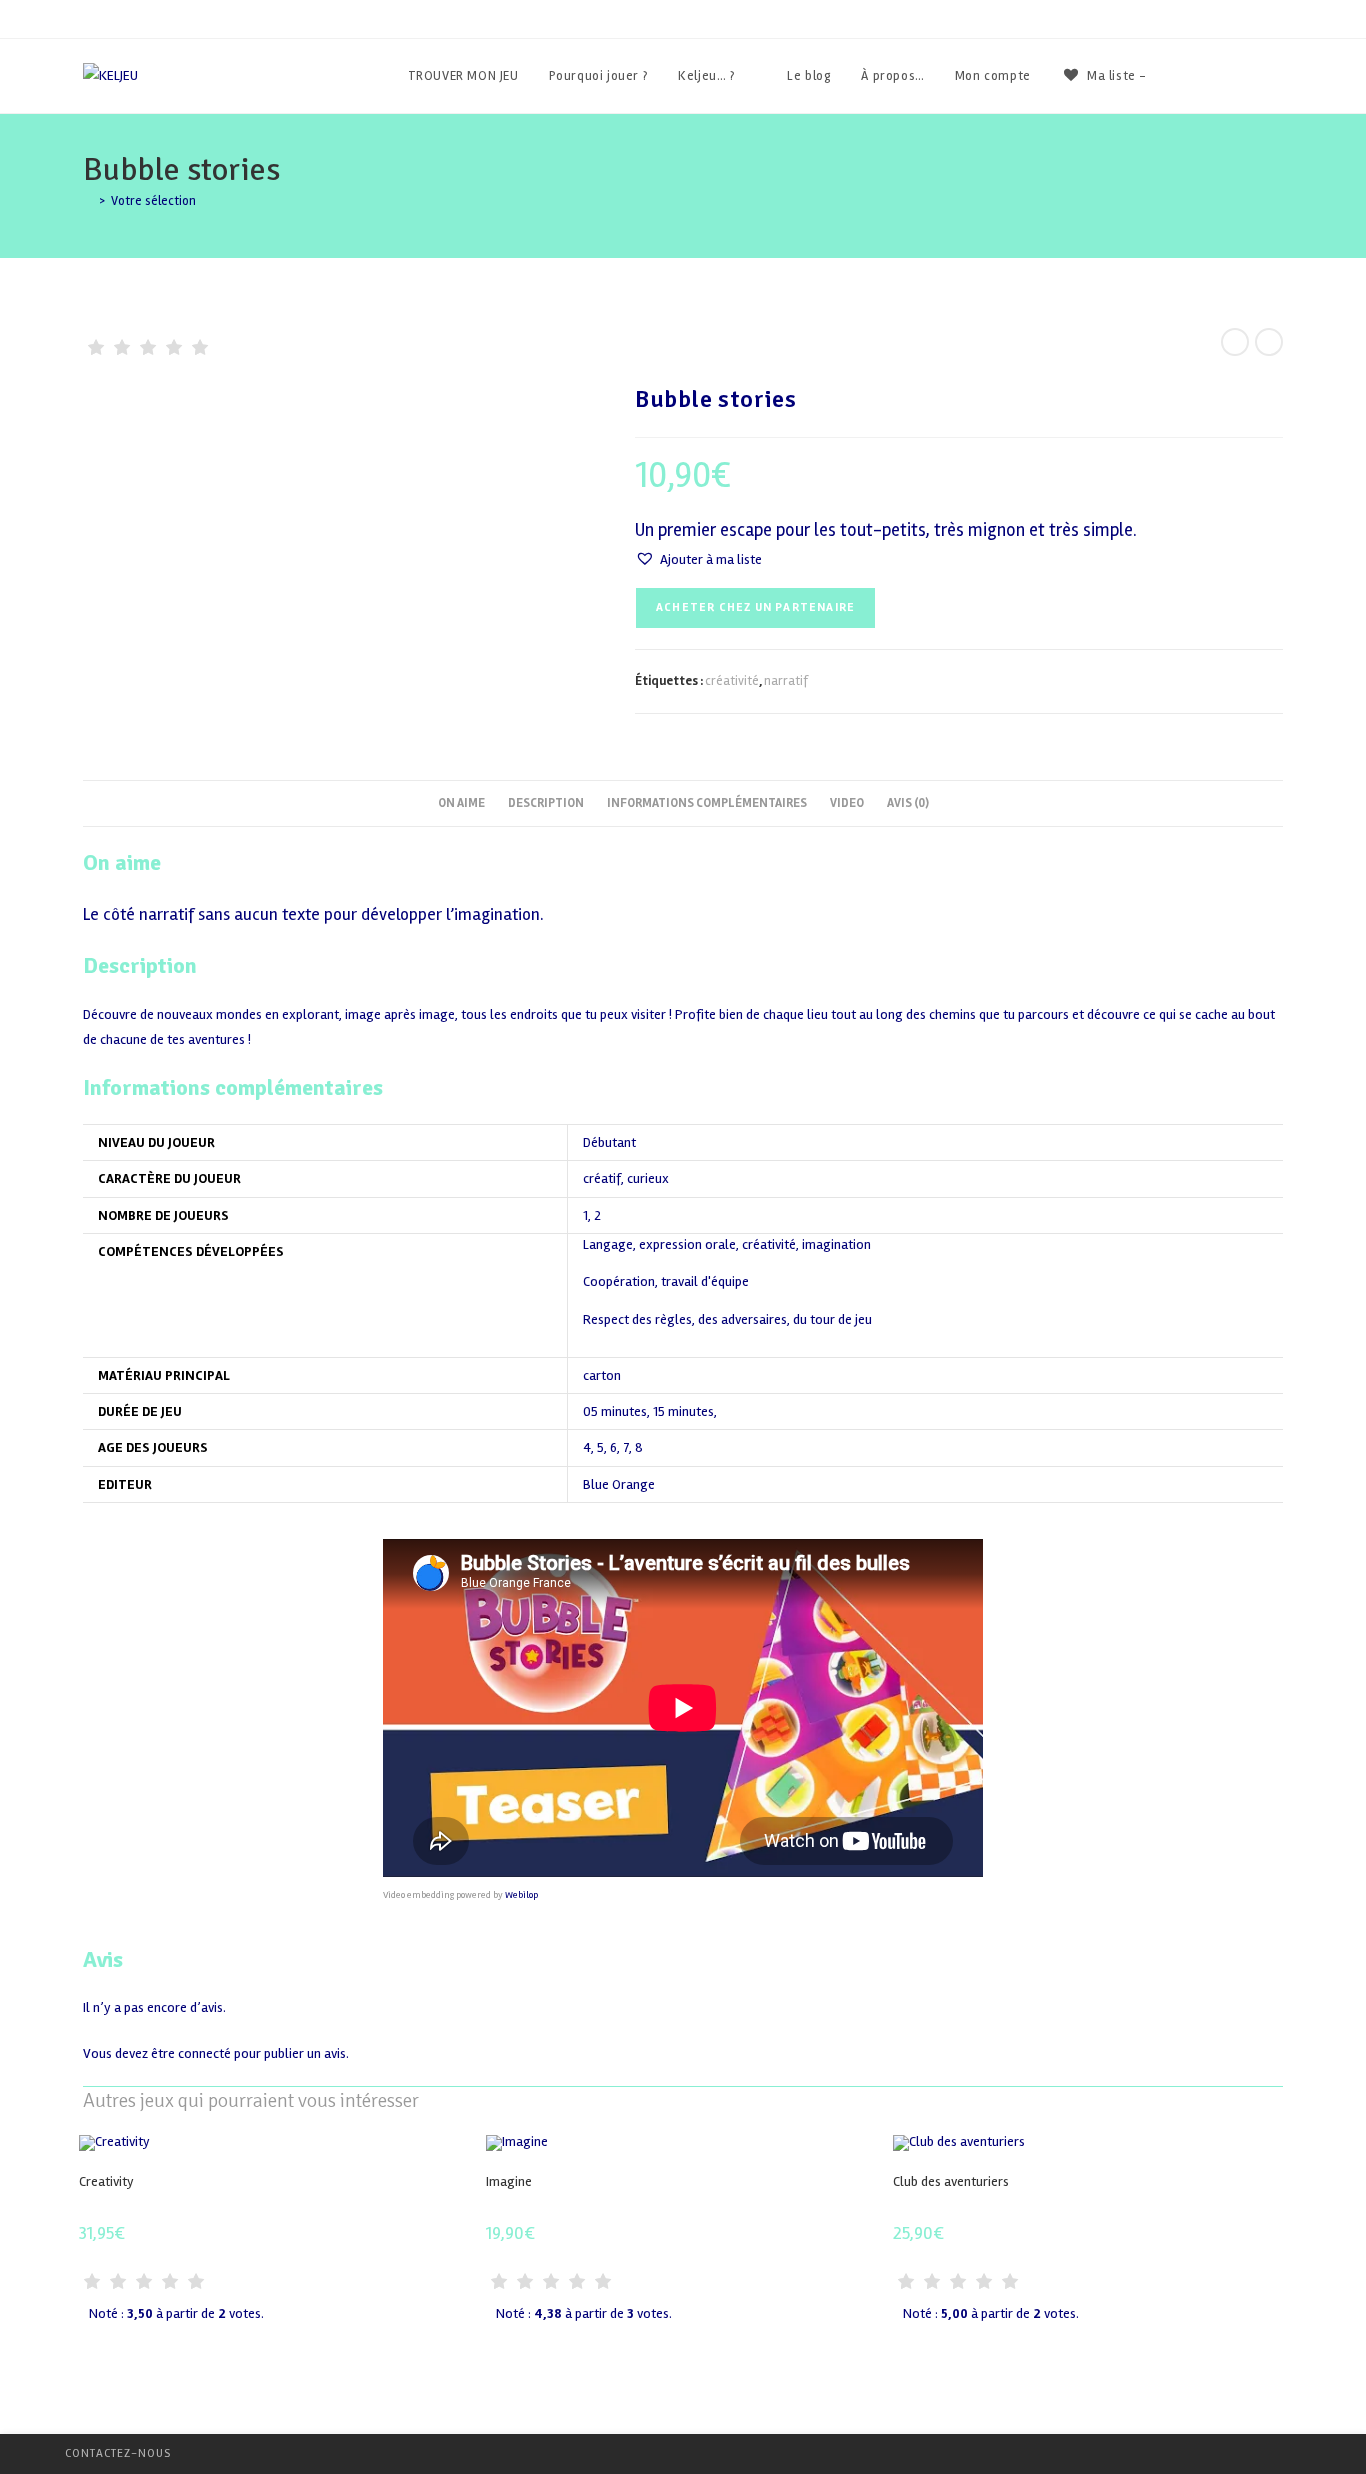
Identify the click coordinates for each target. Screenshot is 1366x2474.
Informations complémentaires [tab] (707, 803)
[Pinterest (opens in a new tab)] (1250, 76)
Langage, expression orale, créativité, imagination (727, 1245)
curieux (648, 1178)
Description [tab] (546, 803)
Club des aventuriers (951, 2181)
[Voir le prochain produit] (1269, 342)
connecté (204, 2053)
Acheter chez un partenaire (755, 607)
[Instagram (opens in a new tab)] (1277, 76)
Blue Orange (619, 1484)
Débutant (609, 1142)
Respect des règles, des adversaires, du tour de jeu (727, 1320)
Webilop (521, 1895)
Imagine (509, 2181)
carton (602, 1375)
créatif (602, 1178)
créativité (732, 681)
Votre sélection (153, 201)
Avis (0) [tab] (908, 803)
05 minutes (615, 1411)
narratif (786, 681)
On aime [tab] (461, 803)
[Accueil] (88, 201)
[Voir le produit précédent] (1235, 342)
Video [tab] (847, 803)
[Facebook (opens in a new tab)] (1223, 76)
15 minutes (683, 1411)
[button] (698, 559)
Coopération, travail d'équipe (666, 1282)
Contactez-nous (118, 2453)
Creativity (106, 2181)
